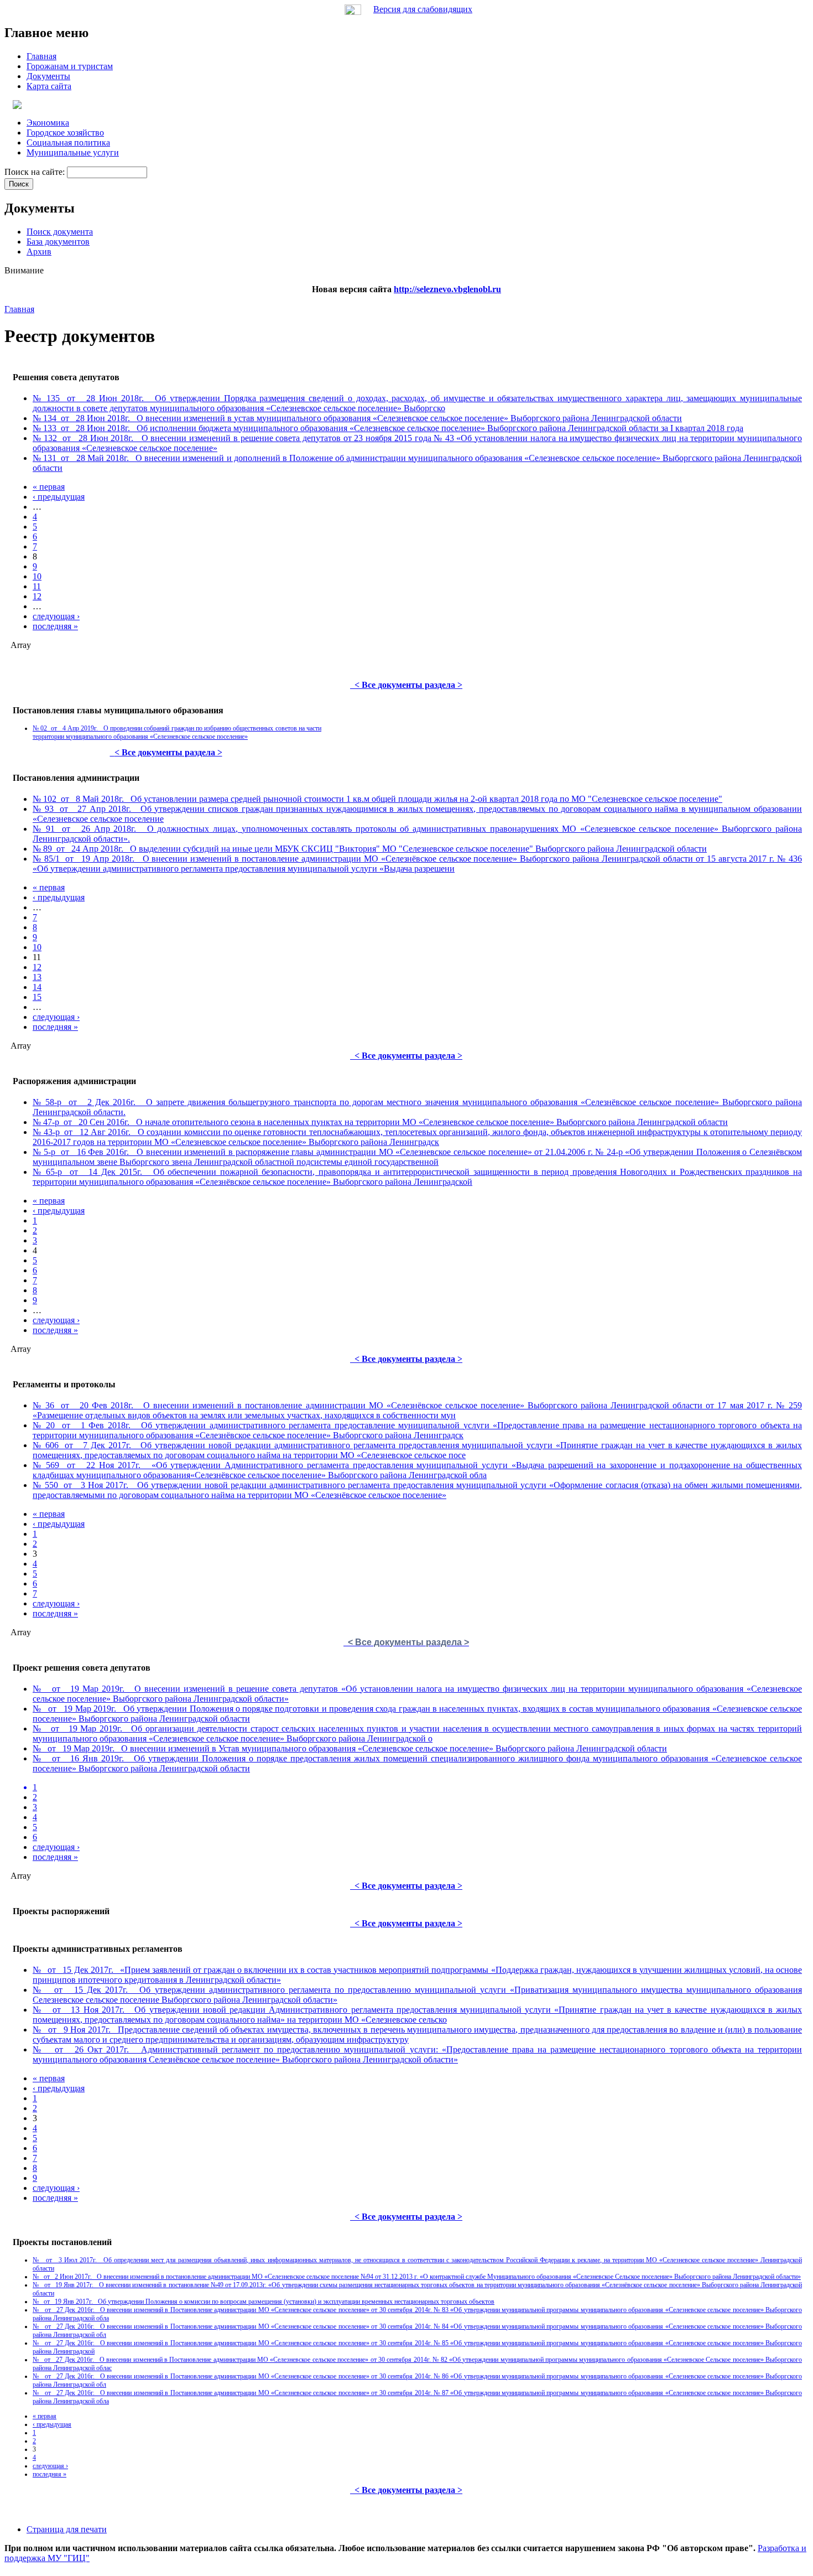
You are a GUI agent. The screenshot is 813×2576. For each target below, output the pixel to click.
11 (37, 586)
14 (37, 987)
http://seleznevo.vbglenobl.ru (447, 289)
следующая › (56, 616)
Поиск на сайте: (36, 172)
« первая (49, 487)
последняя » (55, 626)
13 (37, 977)
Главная (19, 309)
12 (37, 596)
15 (37, 997)
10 (37, 576)
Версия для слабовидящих (423, 9)
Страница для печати (67, 2529)
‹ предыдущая (59, 497)
